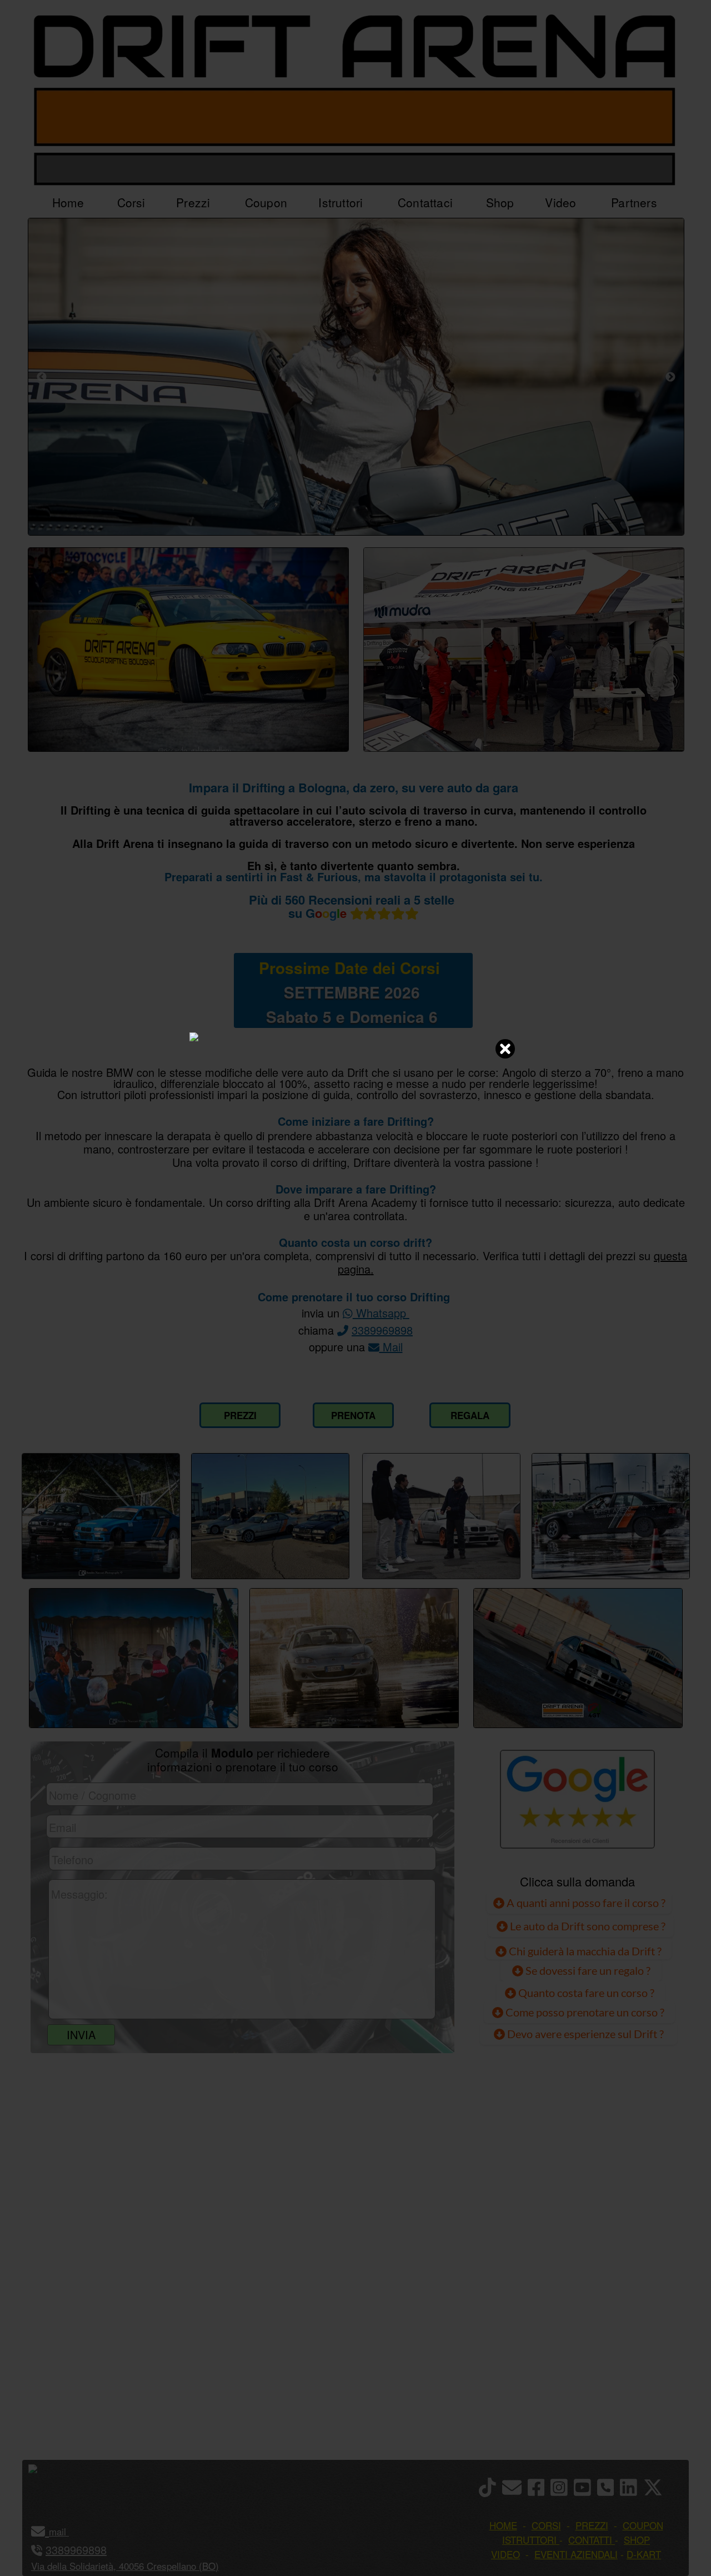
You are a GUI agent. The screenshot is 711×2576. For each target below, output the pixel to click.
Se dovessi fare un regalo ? (587, 1970)
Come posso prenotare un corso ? (585, 2012)
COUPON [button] (643, 2525)
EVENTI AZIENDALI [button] (576, 2554)
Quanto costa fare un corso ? (586, 1993)
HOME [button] (503, 2525)
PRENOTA (353, 1415)
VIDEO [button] (505, 2554)
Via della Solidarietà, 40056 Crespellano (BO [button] (123, 2566)
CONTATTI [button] (590, 2540)
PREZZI (240, 1415)
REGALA (470, 1415)
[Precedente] (42, 377)
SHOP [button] (637, 2540)
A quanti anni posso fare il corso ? (585, 1903)
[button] (67, 2531)
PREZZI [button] (592, 2525)
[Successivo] (670, 377)
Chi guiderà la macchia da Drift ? (584, 1951)
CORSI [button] (546, 2525)
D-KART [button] (644, 2554)
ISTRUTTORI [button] (529, 2540)
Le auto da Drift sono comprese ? (587, 1926)
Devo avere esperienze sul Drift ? (584, 2034)
